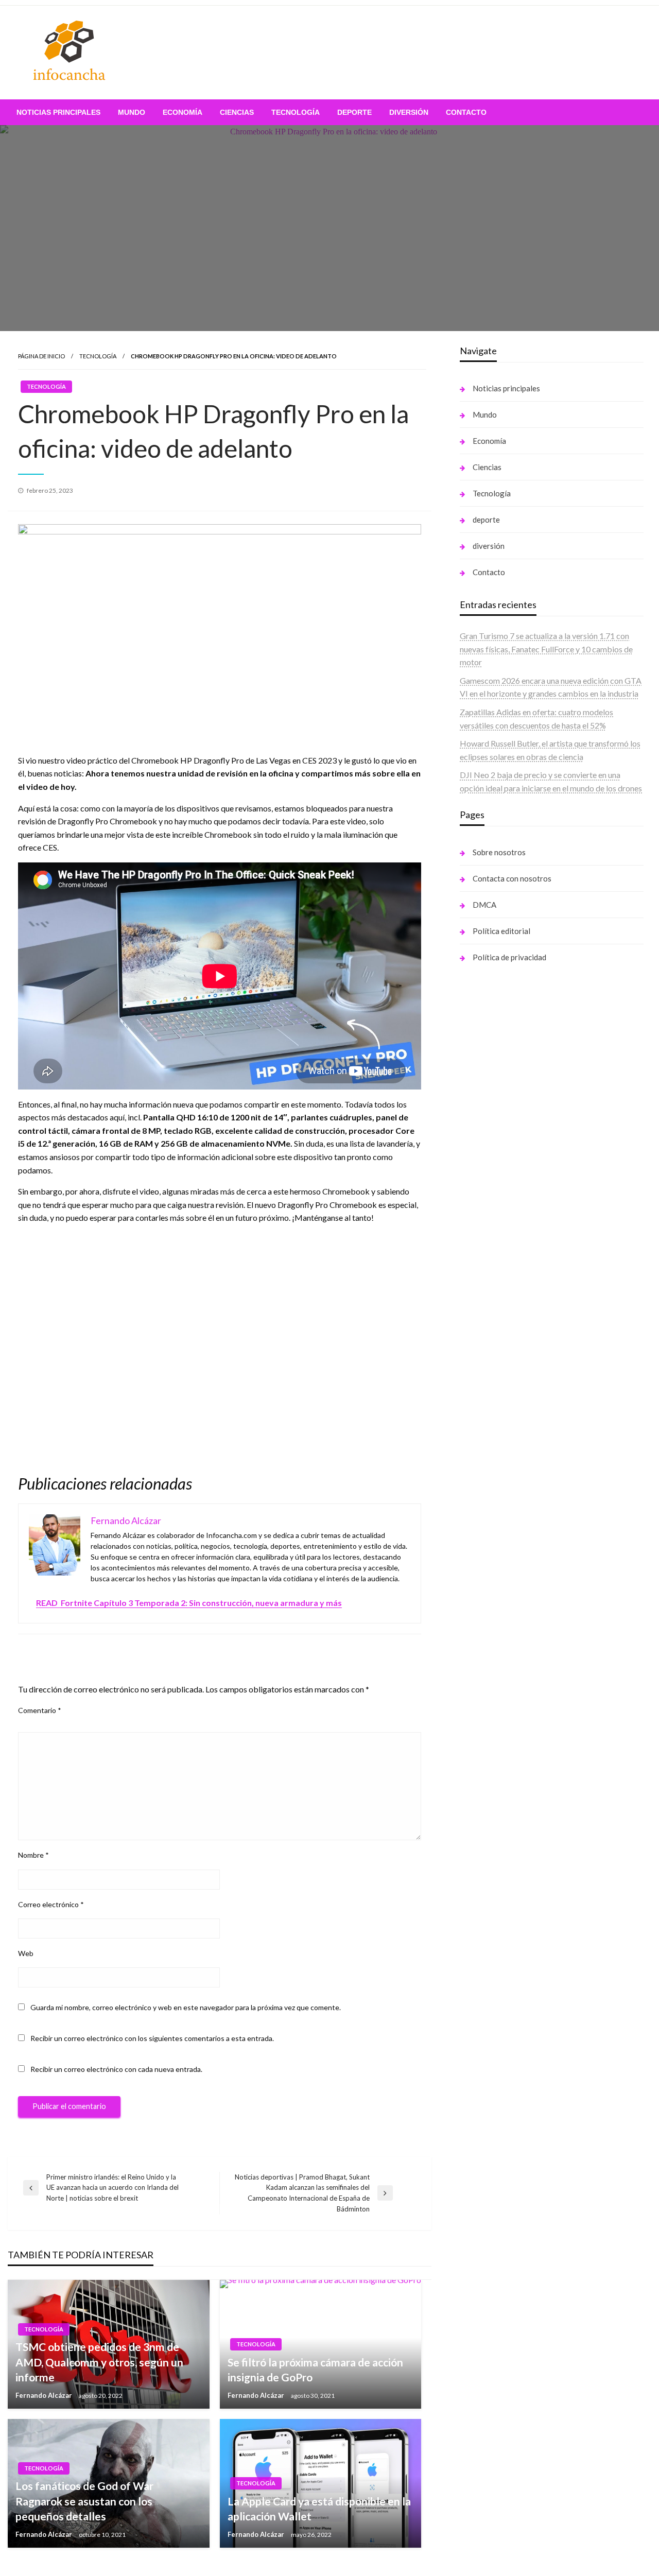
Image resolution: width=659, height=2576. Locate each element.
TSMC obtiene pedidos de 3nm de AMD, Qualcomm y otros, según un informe (99, 2362)
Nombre (33, 1855)
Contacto (466, 112)
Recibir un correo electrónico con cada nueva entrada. (116, 2069)
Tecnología (296, 112)
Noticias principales (58, 112)
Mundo (132, 112)
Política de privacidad (509, 957)
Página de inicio (41, 356)
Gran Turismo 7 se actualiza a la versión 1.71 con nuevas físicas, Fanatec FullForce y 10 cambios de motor (546, 649)
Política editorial (501, 931)
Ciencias (237, 112)
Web (26, 1953)
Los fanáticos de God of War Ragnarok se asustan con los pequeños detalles (84, 2501)
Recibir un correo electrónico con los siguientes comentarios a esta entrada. (152, 2038)
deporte (354, 112)
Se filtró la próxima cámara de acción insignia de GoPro (315, 2370)
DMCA (484, 905)
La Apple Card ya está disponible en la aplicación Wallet (319, 2509)
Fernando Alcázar (45, 2395)
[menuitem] (58, 112)
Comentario (40, 1710)
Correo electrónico (51, 1904)
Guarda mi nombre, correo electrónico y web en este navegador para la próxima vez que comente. (186, 2007)
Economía (183, 112)
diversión (409, 112)
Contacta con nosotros (512, 878)
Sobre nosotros (499, 852)
